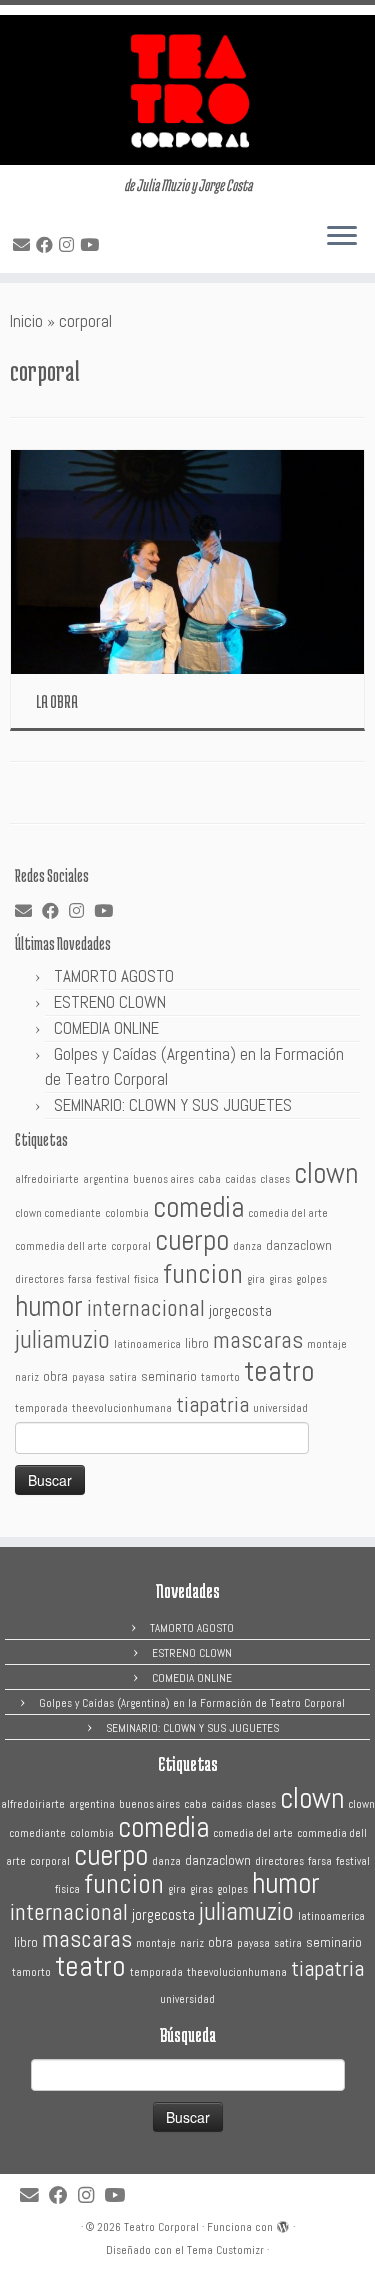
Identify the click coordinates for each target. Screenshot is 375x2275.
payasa (88, 1377)
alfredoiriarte (47, 1179)
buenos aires (163, 1179)
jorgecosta (240, 1311)
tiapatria (212, 1404)
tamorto (220, 1377)
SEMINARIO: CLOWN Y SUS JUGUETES (173, 1105)
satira (123, 1377)
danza (247, 1246)
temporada (41, 1408)
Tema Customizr (225, 2250)
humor (49, 1306)
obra (55, 1376)
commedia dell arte (61, 1246)
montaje (327, 1344)
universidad (280, 1408)
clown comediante (58, 1213)
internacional (146, 1308)
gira (256, 1279)
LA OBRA (57, 701)
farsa (80, 1279)
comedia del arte (288, 1213)
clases (275, 1179)
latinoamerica (147, 1344)
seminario (169, 1376)
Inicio (26, 321)
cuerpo (192, 1240)
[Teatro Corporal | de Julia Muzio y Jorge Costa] (187, 90)
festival (113, 1279)
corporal (131, 1246)
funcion (203, 1273)
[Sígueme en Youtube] (92, 245)
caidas (240, 1179)
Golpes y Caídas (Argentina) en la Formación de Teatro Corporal (192, 1703)
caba (209, 1179)
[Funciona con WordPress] (283, 2224)
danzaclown (299, 1245)
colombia (127, 1213)
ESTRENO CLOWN (110, 1002)
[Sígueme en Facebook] (47, 245)
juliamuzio (62, 1339)
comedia (198, 1207)
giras (280, 1279)
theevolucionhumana (122, 1408)
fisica (146, 1279)
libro (197, 1343)
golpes (311, 1279)
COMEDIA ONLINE (106, 1028)
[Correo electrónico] (24, 245)
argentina (106, 1179)
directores (39, 1279)
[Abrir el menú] (342, 237)
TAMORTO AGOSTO (114, 976)
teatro (279, 1371)
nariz (27, 1377)
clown (326, 1173)
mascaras (258, 1340)
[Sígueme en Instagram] (69, 245)
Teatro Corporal (161, 2227)
